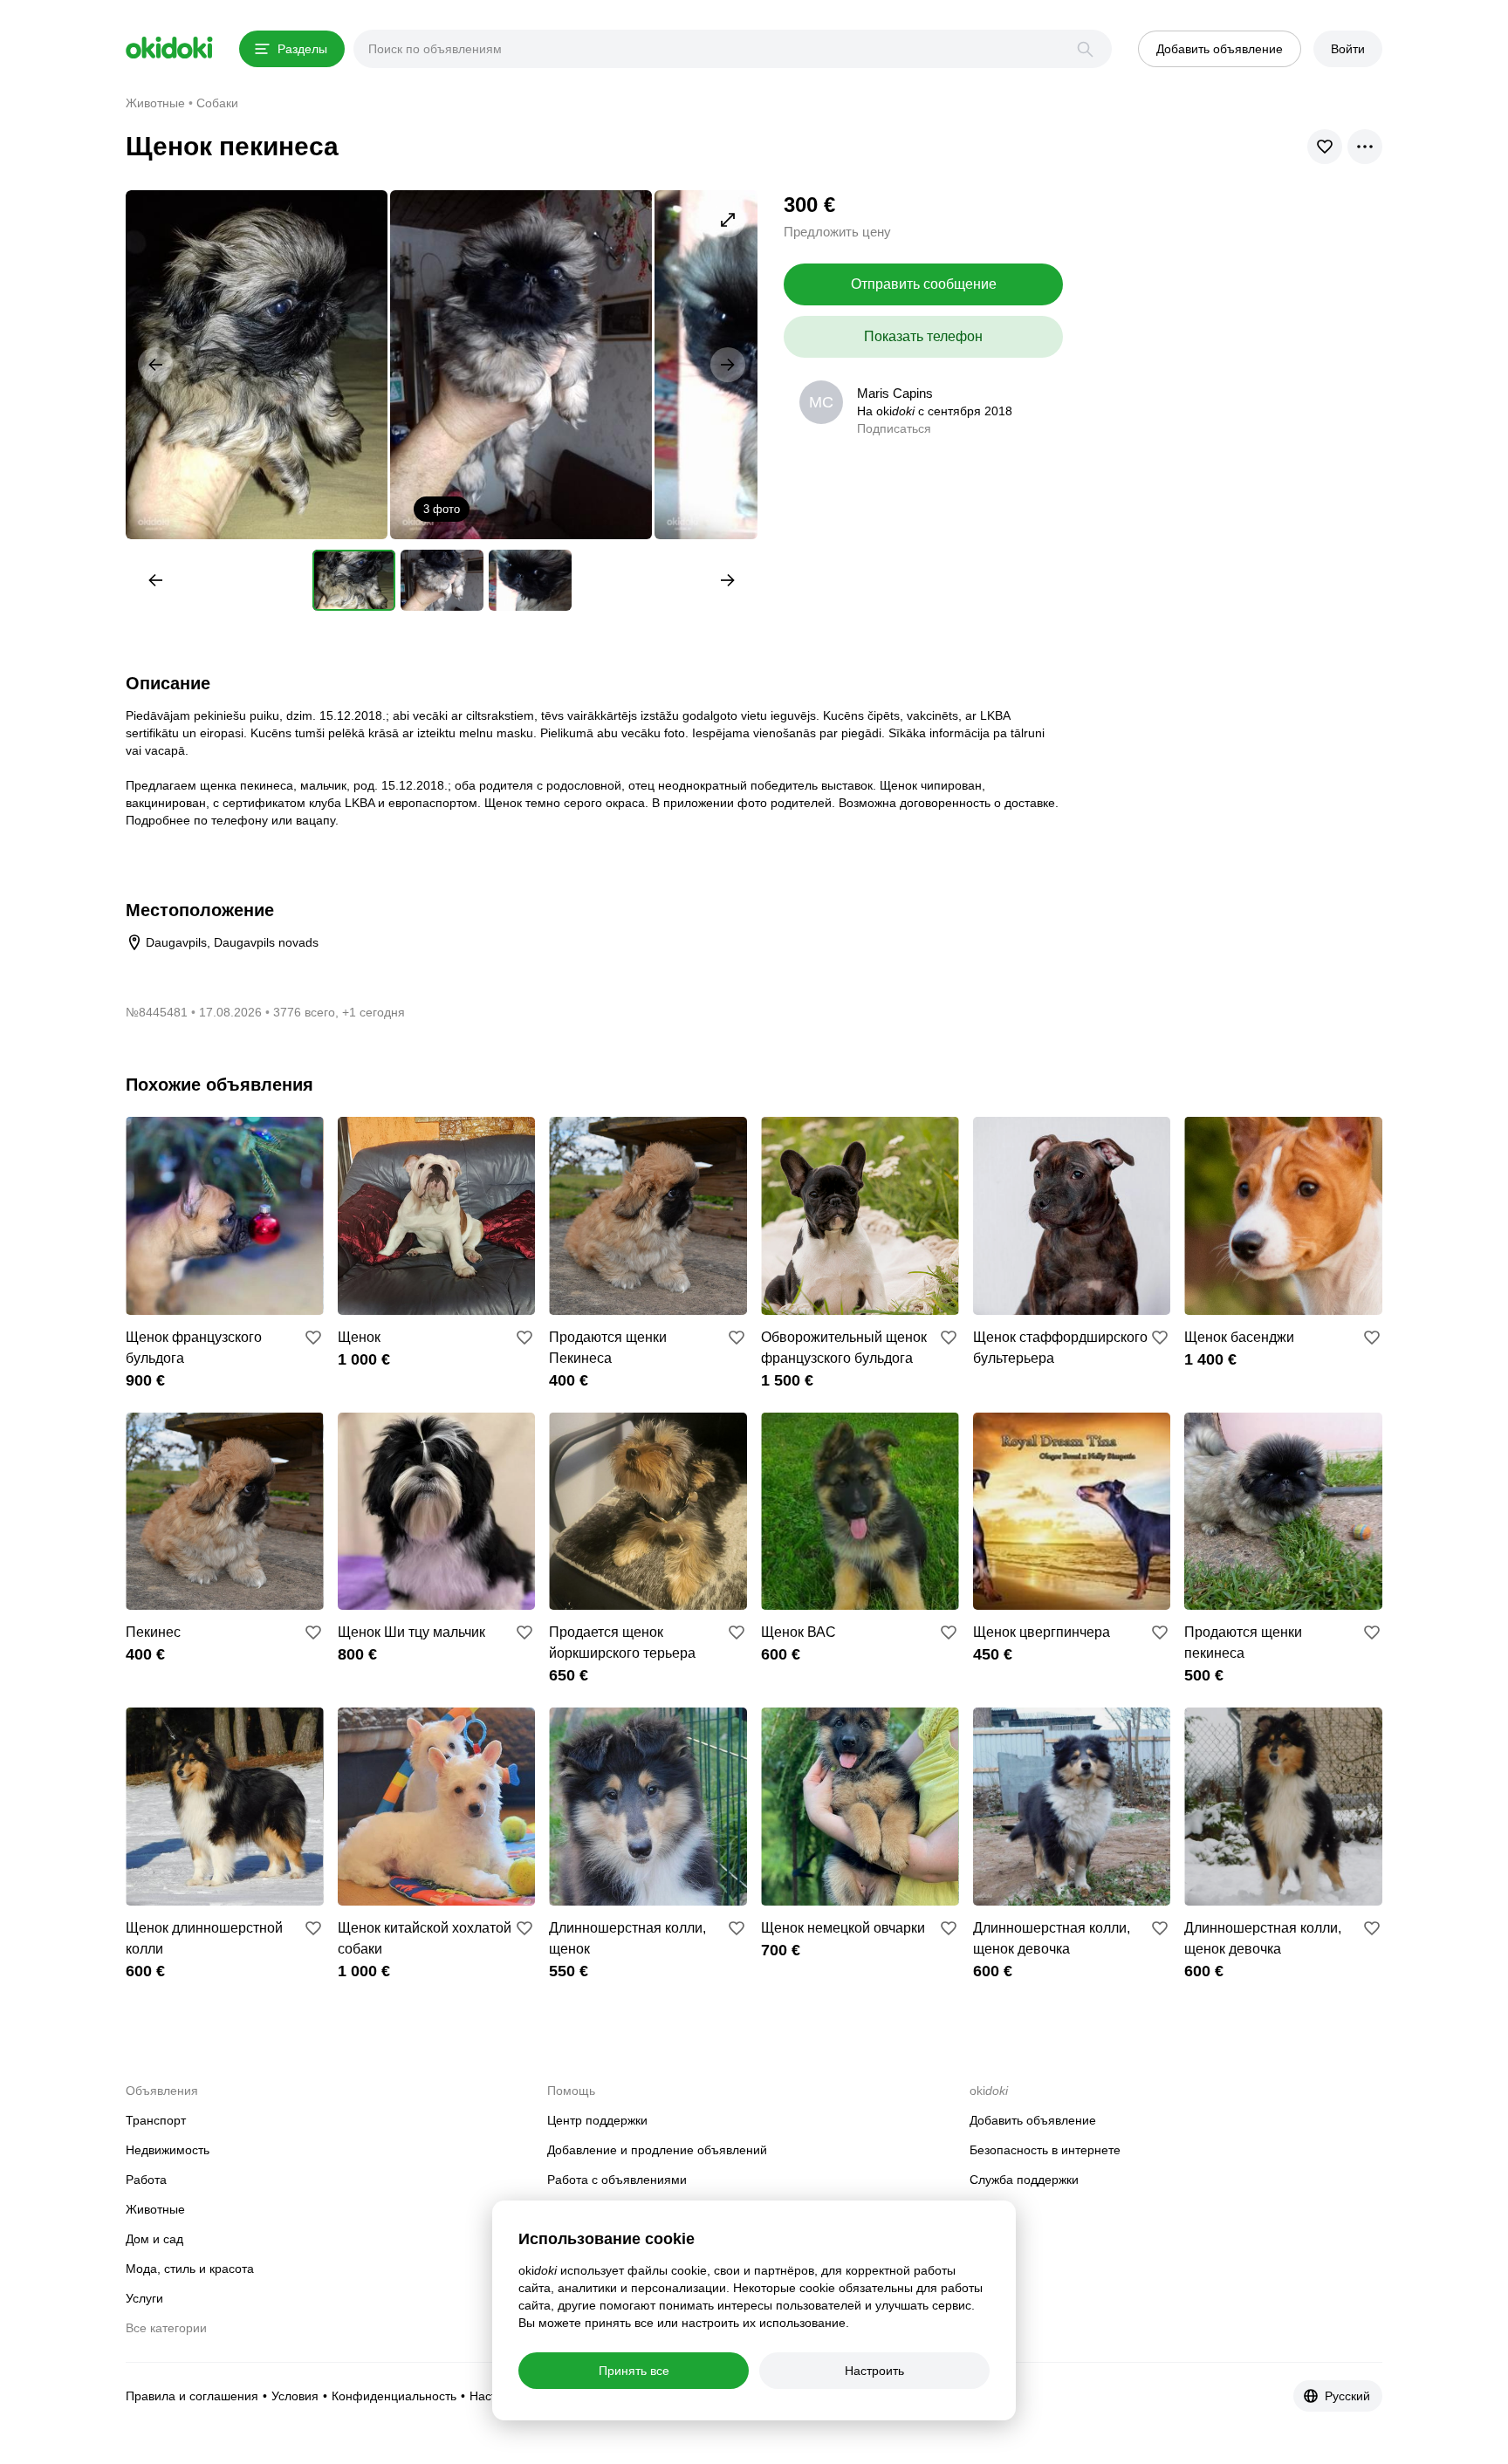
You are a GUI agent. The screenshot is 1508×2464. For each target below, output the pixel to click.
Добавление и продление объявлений (657, 2150)
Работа (146, 2180)
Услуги (144, 2298)
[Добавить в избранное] (313, 1338)
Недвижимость (168, 2150)
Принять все (634, 2371)
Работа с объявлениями (617, 2180)
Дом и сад (154, 2239)
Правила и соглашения (192, 2396)
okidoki (169, 48)
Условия (295, 2396)
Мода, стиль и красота (190, 2269)
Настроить (874, 2371)
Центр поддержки (597, 2120)
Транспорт (156, 2120)
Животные (155, 2209)
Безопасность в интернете (1045, 2150)
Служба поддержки (1024, 2180)
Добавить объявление (1033, 2120)
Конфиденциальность (394, 2396)
